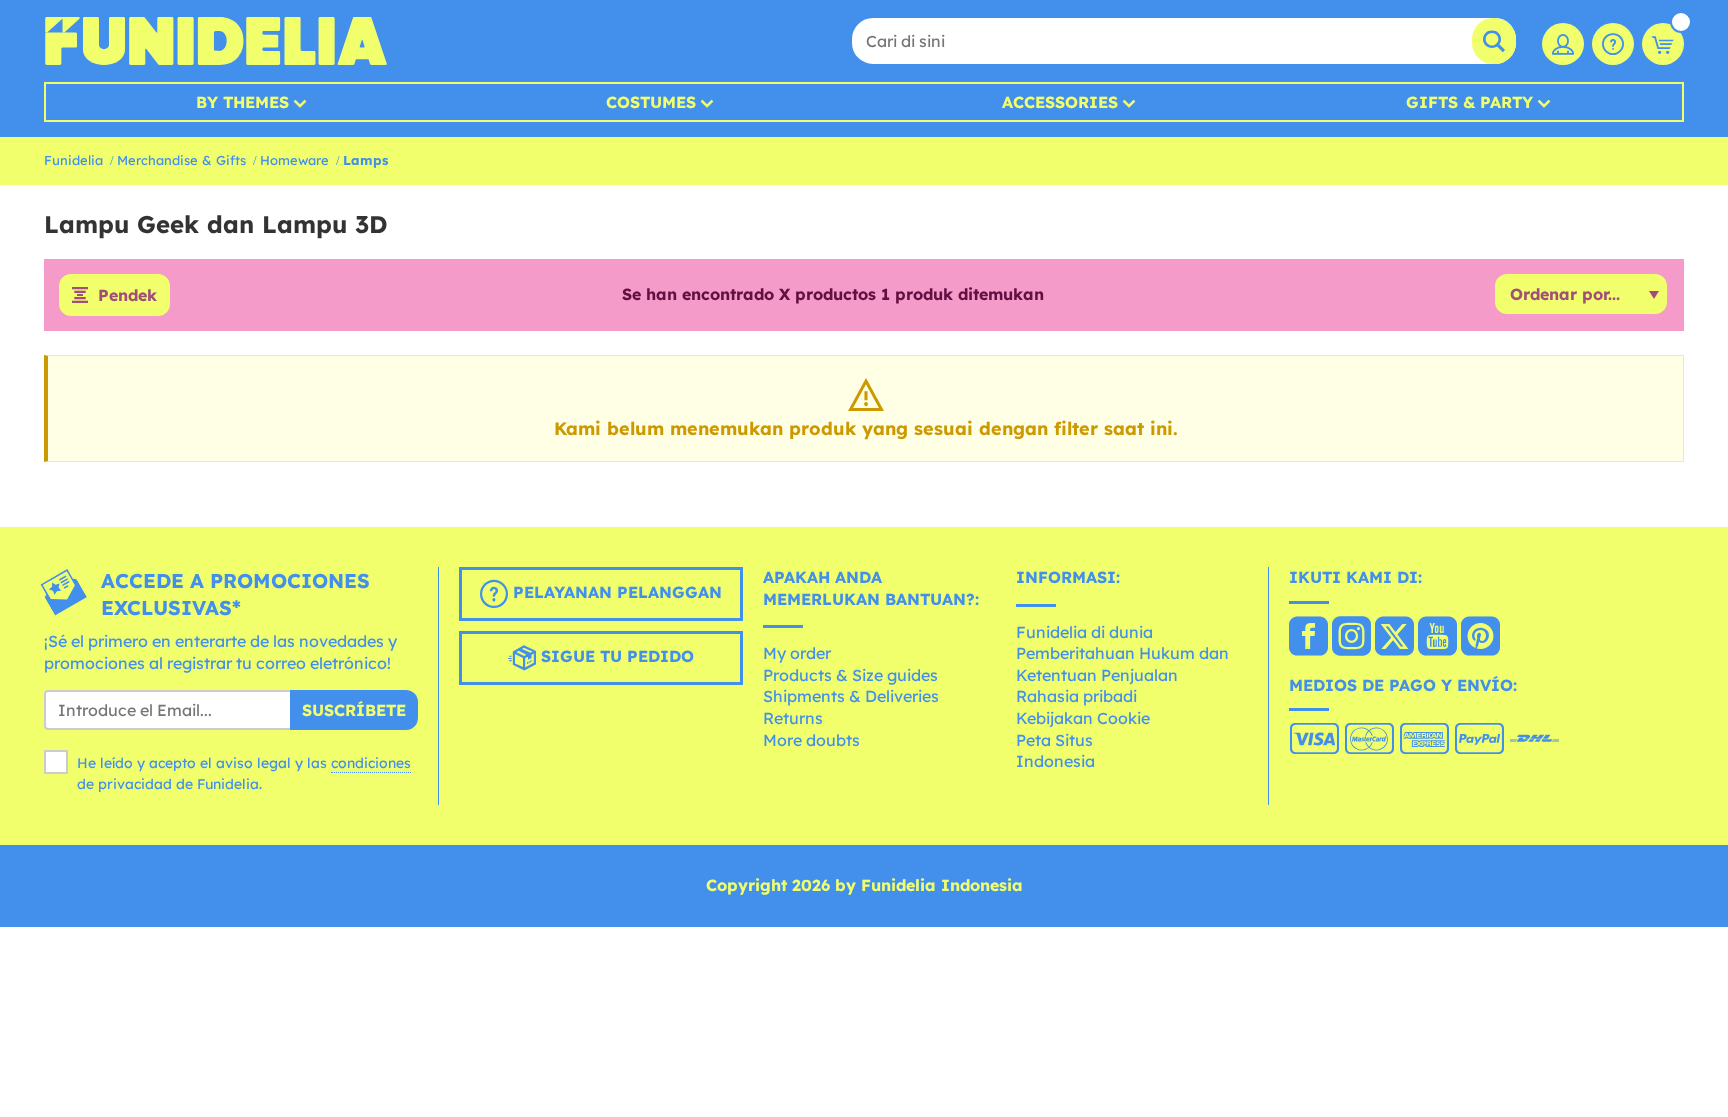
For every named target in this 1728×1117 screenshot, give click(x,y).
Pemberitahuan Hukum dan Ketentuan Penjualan (1122, 664)
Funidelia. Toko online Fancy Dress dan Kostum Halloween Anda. (215, 41)
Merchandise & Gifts (181, 160)
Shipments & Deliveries (851, 696)
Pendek (127, 295)
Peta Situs (1054, 740)
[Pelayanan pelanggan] (1613, 44)
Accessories (1060, 102)
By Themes (242, 102)
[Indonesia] (1308, 638)
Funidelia (73, 160)
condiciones (371, 763)
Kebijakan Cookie (1083, 718)
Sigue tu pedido (615, 656)
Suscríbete (354, 710)
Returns (793, 718)
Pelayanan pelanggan (615, 592)
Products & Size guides (850, 675)
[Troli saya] (1663, 44)
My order (797, 653)
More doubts (811, 740)
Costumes (651, 102)
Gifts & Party (1469, 102)
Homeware (294, 160)
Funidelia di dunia (1084, 632)
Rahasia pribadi (1076, 696)
